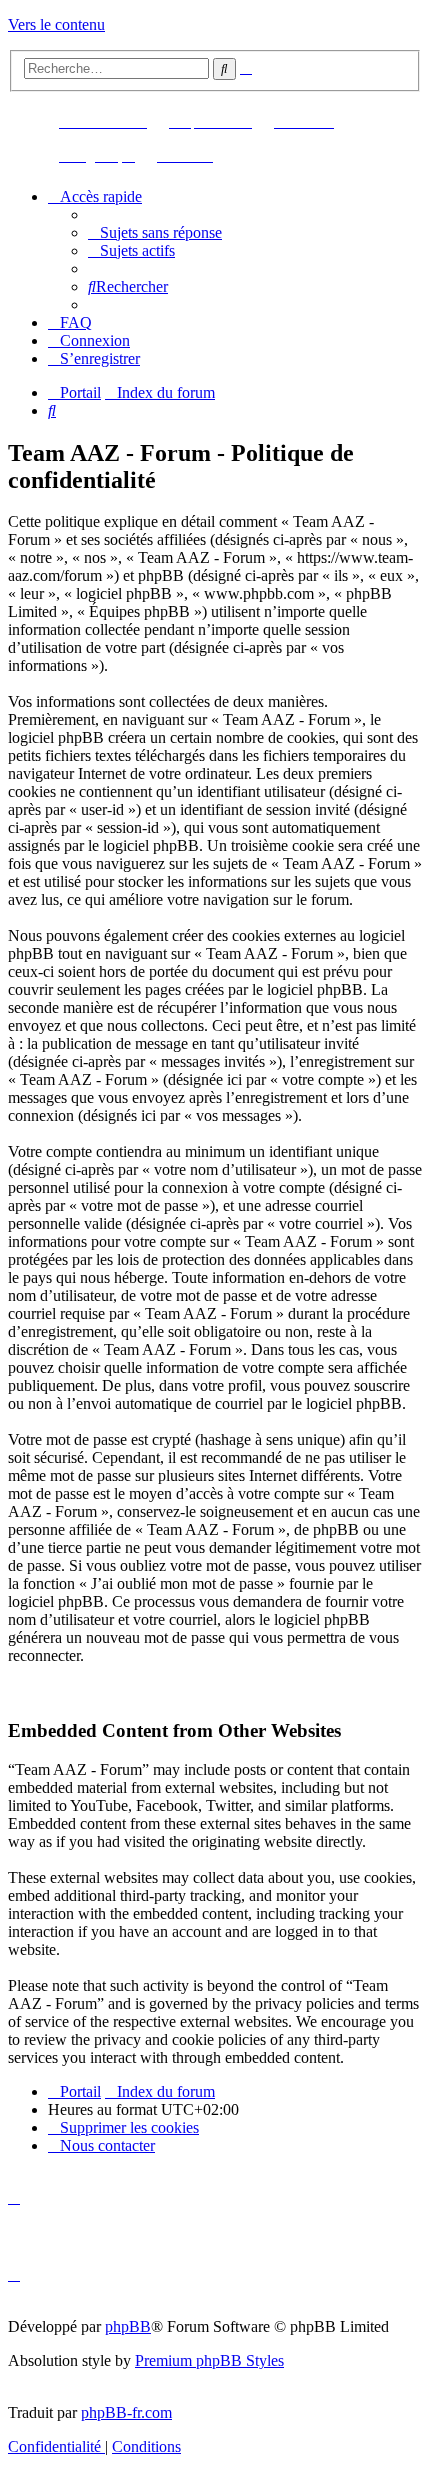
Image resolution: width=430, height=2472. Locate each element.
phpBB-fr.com (126, 2412)
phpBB (128, 2326)
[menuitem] (155, 232)
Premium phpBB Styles (209, 2360)
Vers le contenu (56, 24)
